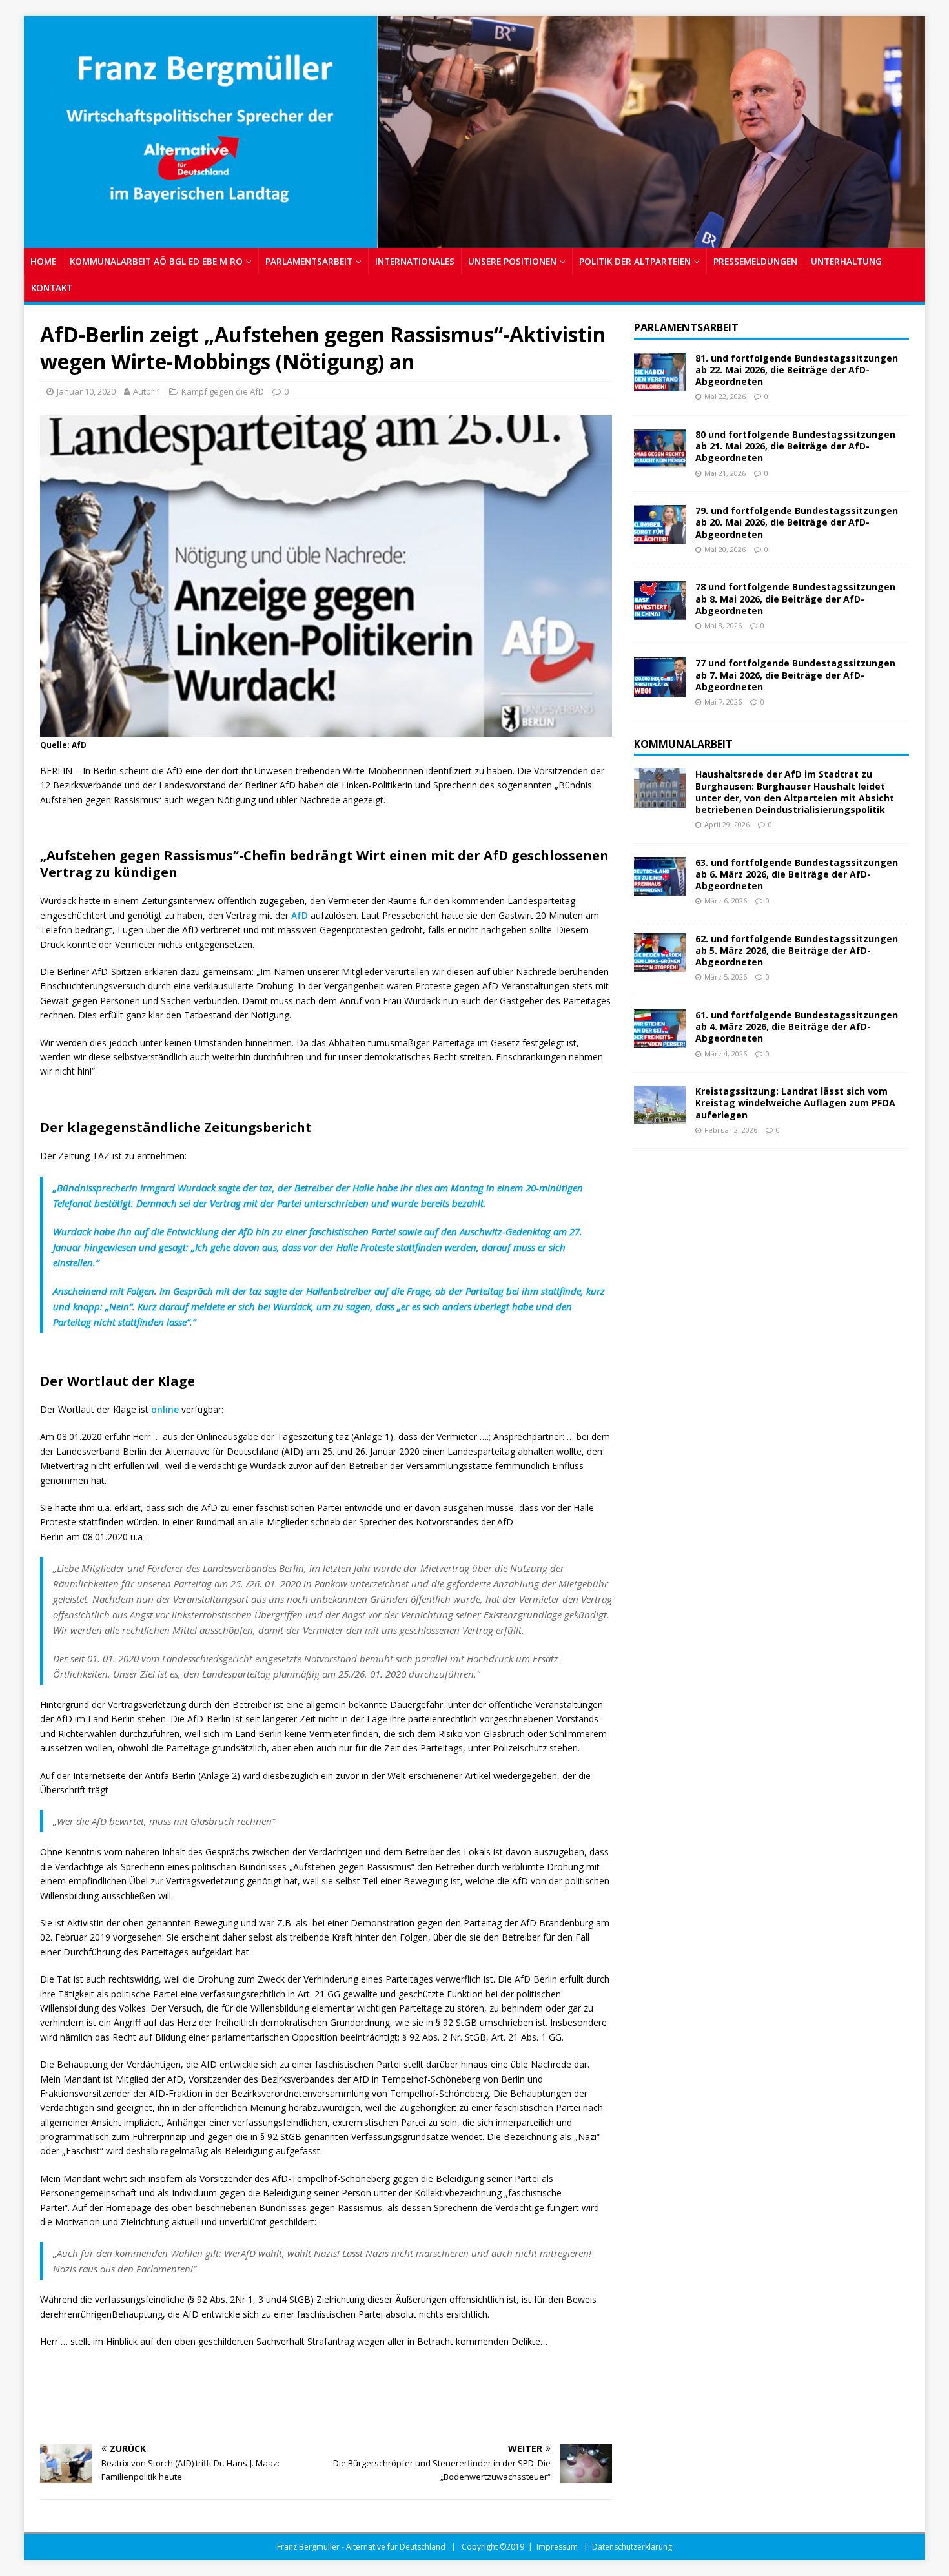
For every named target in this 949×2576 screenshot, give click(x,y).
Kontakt (52, 288)
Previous (40, 129)
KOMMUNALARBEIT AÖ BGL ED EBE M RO (156, 261)
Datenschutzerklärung (632, 2547)
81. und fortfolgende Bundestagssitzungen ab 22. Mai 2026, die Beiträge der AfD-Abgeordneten (797, 370)
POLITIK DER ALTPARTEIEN (635, 261)
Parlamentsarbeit (686, 327)
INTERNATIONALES (415, 261)
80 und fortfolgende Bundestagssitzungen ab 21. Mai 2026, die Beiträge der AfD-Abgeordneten (795, 446)
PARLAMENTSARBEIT (309, 261)
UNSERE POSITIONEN (512, 261)
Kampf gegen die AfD (223, 391)
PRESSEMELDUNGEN (755, 261)
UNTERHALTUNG (846, 261)
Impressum (557, 2547)
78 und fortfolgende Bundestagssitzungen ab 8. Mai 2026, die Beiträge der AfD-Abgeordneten (795, 598)
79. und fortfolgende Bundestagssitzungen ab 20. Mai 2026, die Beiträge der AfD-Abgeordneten (797, 522)
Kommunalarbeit (683, 744)
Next (909, 129)
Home (43, 261)
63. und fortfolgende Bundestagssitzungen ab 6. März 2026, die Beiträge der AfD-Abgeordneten (797, 874)
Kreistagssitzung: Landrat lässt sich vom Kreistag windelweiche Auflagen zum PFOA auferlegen (795, 1103)
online (165, 1409)
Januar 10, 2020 (86, 391)
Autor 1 (147, 391)
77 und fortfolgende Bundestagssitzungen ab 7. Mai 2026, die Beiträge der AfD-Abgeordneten (795, 675)
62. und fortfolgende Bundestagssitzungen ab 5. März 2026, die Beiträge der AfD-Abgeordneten (797, 950)
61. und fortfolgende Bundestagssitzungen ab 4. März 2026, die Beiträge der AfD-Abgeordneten (797, 1026)
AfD (300, 915)
